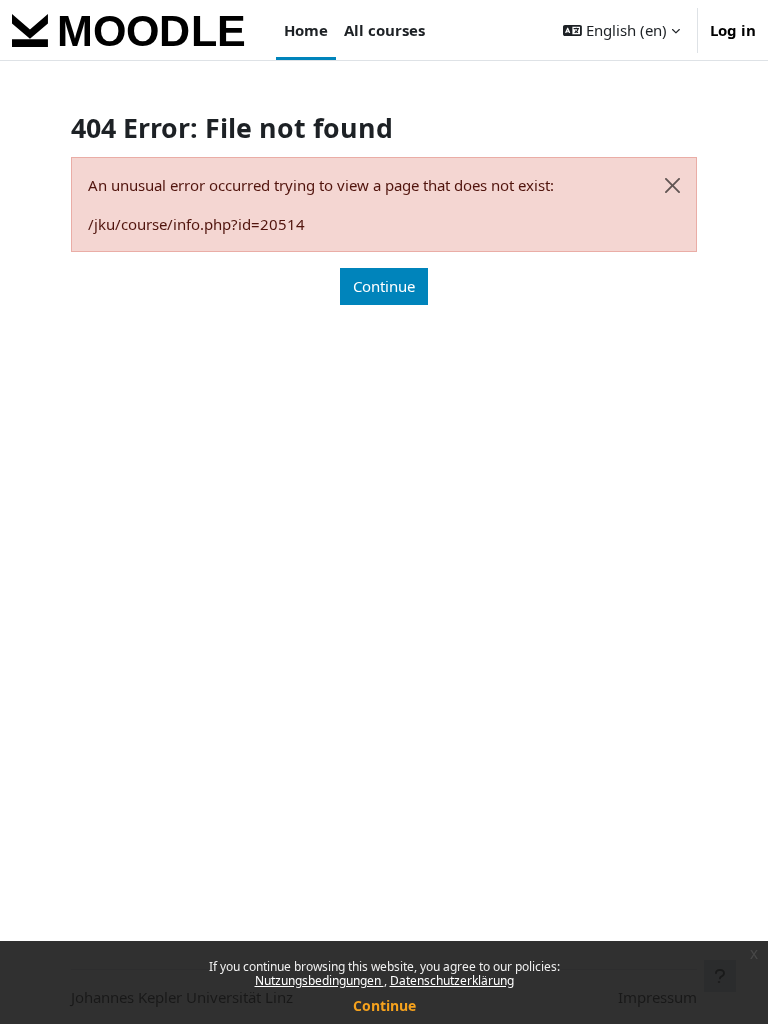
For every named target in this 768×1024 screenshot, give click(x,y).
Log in (733, 30)
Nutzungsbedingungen (319, 980)
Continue (384, 1005)
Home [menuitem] (306, 30)
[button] (621, 30)
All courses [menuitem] (384, 30)
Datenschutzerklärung (452, 980)
